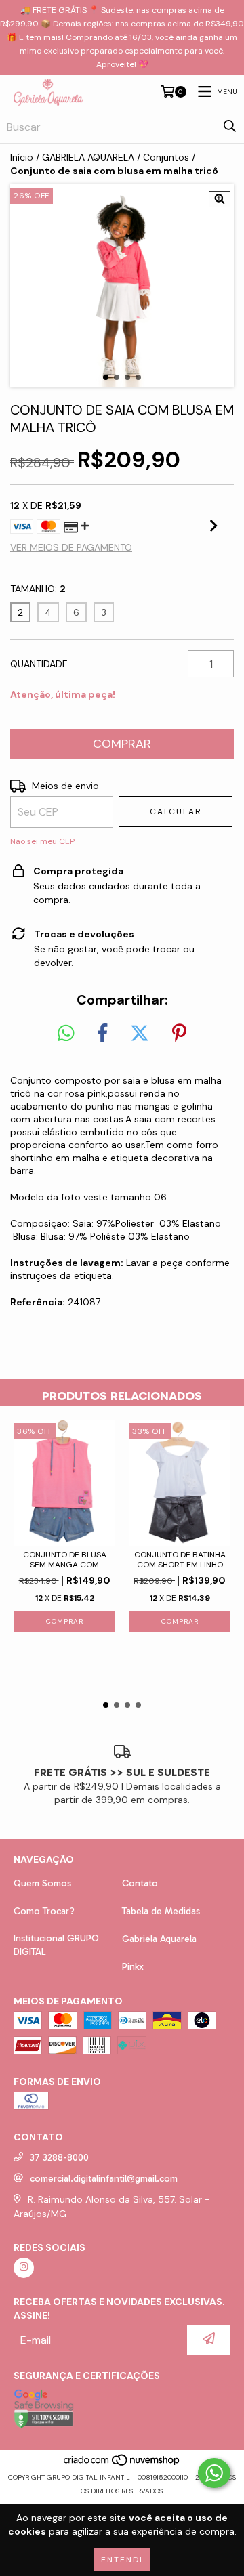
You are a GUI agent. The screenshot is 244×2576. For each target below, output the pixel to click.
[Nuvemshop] (122, 2464)
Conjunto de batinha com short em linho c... (180, 1560)
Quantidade (39, 664)
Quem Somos (42, 1883)
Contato (140, 1883)
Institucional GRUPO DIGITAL (56, 1945)
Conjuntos (166, 157)
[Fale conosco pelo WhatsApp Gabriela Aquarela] (214, 2473)
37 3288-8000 (59, 2158)
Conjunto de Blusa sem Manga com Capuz (65, 1560)
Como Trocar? (44, 1911)
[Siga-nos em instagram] (24, 2268)
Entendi (122, 2560)
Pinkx (133, 1967)
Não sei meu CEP (42, 841)
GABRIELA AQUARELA (88, 157)
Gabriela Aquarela (159, 1939)
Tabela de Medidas (161, 1911)
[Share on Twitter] (140, 1034)
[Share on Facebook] (102, 1034)
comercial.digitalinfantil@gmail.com (104, 2179)
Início (22, 157)
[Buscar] (230, 127)
